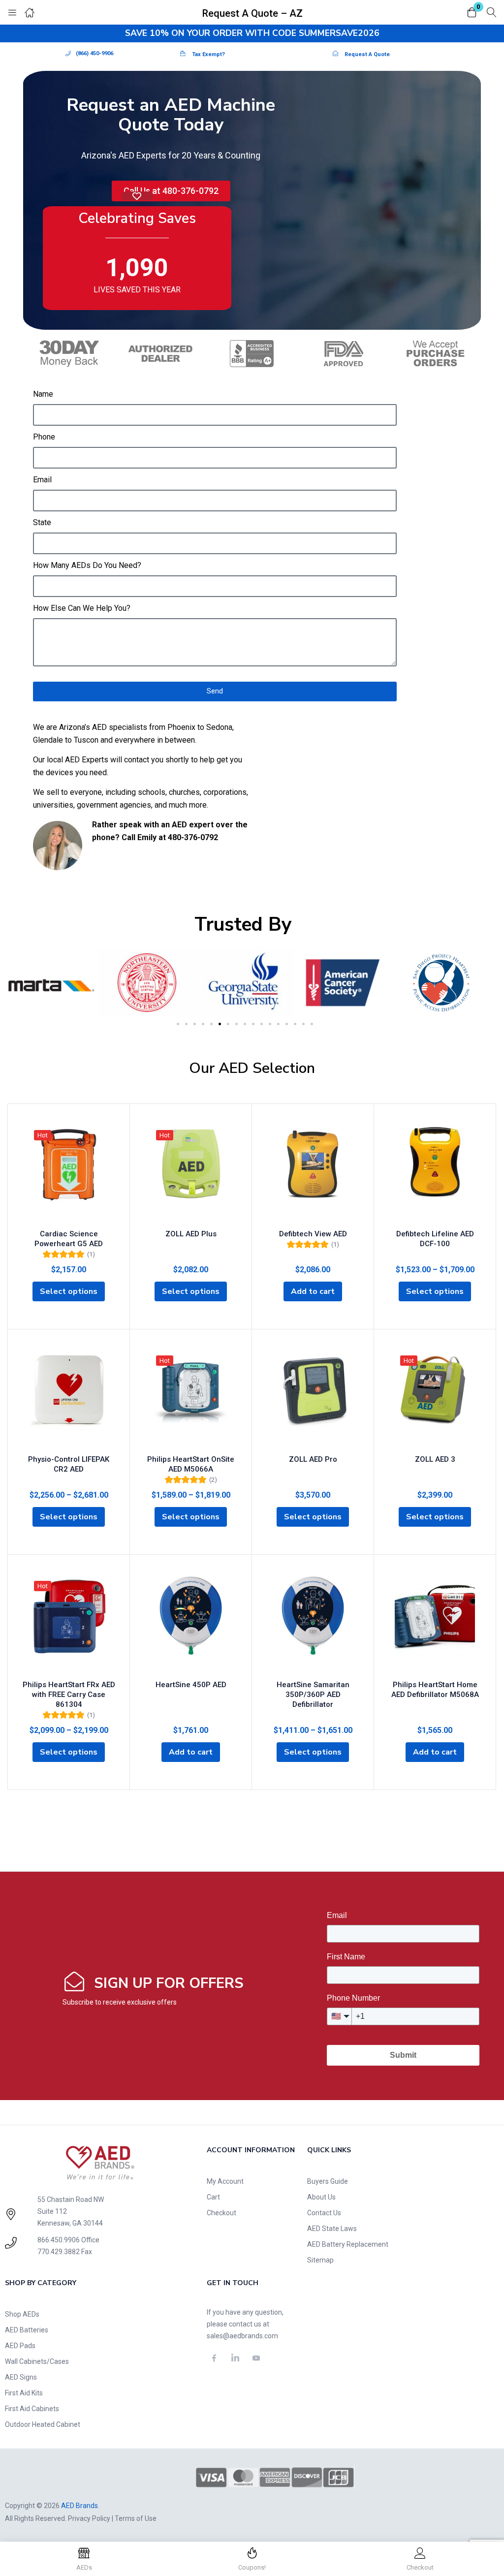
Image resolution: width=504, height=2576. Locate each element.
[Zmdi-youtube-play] (256, 2358)
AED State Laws (332, 2229)
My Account (225, 2181)
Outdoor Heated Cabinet (43, 2424)
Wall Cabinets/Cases (37, 2361)
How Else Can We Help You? (82, 608)
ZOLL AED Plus (191, 1234)
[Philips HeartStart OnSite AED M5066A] (191, 1399)
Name (43, 394)
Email (42, 480)
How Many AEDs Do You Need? (87, 565)
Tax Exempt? (208, 54)
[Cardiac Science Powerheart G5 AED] (69, 1174)
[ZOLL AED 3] (435, 1399)
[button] (472, 13)
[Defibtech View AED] (313, 1174)
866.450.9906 (59, 2240)
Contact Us (324, 2213)
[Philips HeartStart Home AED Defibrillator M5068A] (435, 1625)
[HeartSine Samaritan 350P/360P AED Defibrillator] (313, 1625)
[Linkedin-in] (235, 2358)
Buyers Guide (328, 2181)
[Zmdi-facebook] (215, 2358)
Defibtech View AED (313, 1234)
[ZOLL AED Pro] (313, 1399)
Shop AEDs (22, 2314)
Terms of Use (136, 2518)
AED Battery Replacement (348, 2244)
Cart (213, 2197)
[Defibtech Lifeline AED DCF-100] (435, 1174)
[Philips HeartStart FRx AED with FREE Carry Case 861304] (69, 1625)
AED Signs (21, 2377)
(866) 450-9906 (94, 53)
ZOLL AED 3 (435, 1459)
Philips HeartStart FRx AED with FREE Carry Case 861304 (69, 1695)
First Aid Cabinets (32, 2409)
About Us (321, 2197)
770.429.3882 (59, 2252)
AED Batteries (27, 2330)
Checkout (221, 2213)
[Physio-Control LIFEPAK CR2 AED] (69, 1399)
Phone (44, 437)
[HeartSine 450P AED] (191, 1625)
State (42, 522)
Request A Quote (367, 54)
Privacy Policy (89, 2518)
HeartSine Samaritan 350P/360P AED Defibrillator (313, 1695)
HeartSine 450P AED (191, 1685)
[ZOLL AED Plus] (191, 1174)
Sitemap (320, 2260)
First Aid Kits (24, 2393)
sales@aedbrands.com (242, 2336)
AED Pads (20, 2346)
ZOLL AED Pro (313, 1459)
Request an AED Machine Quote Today (171, 115)
